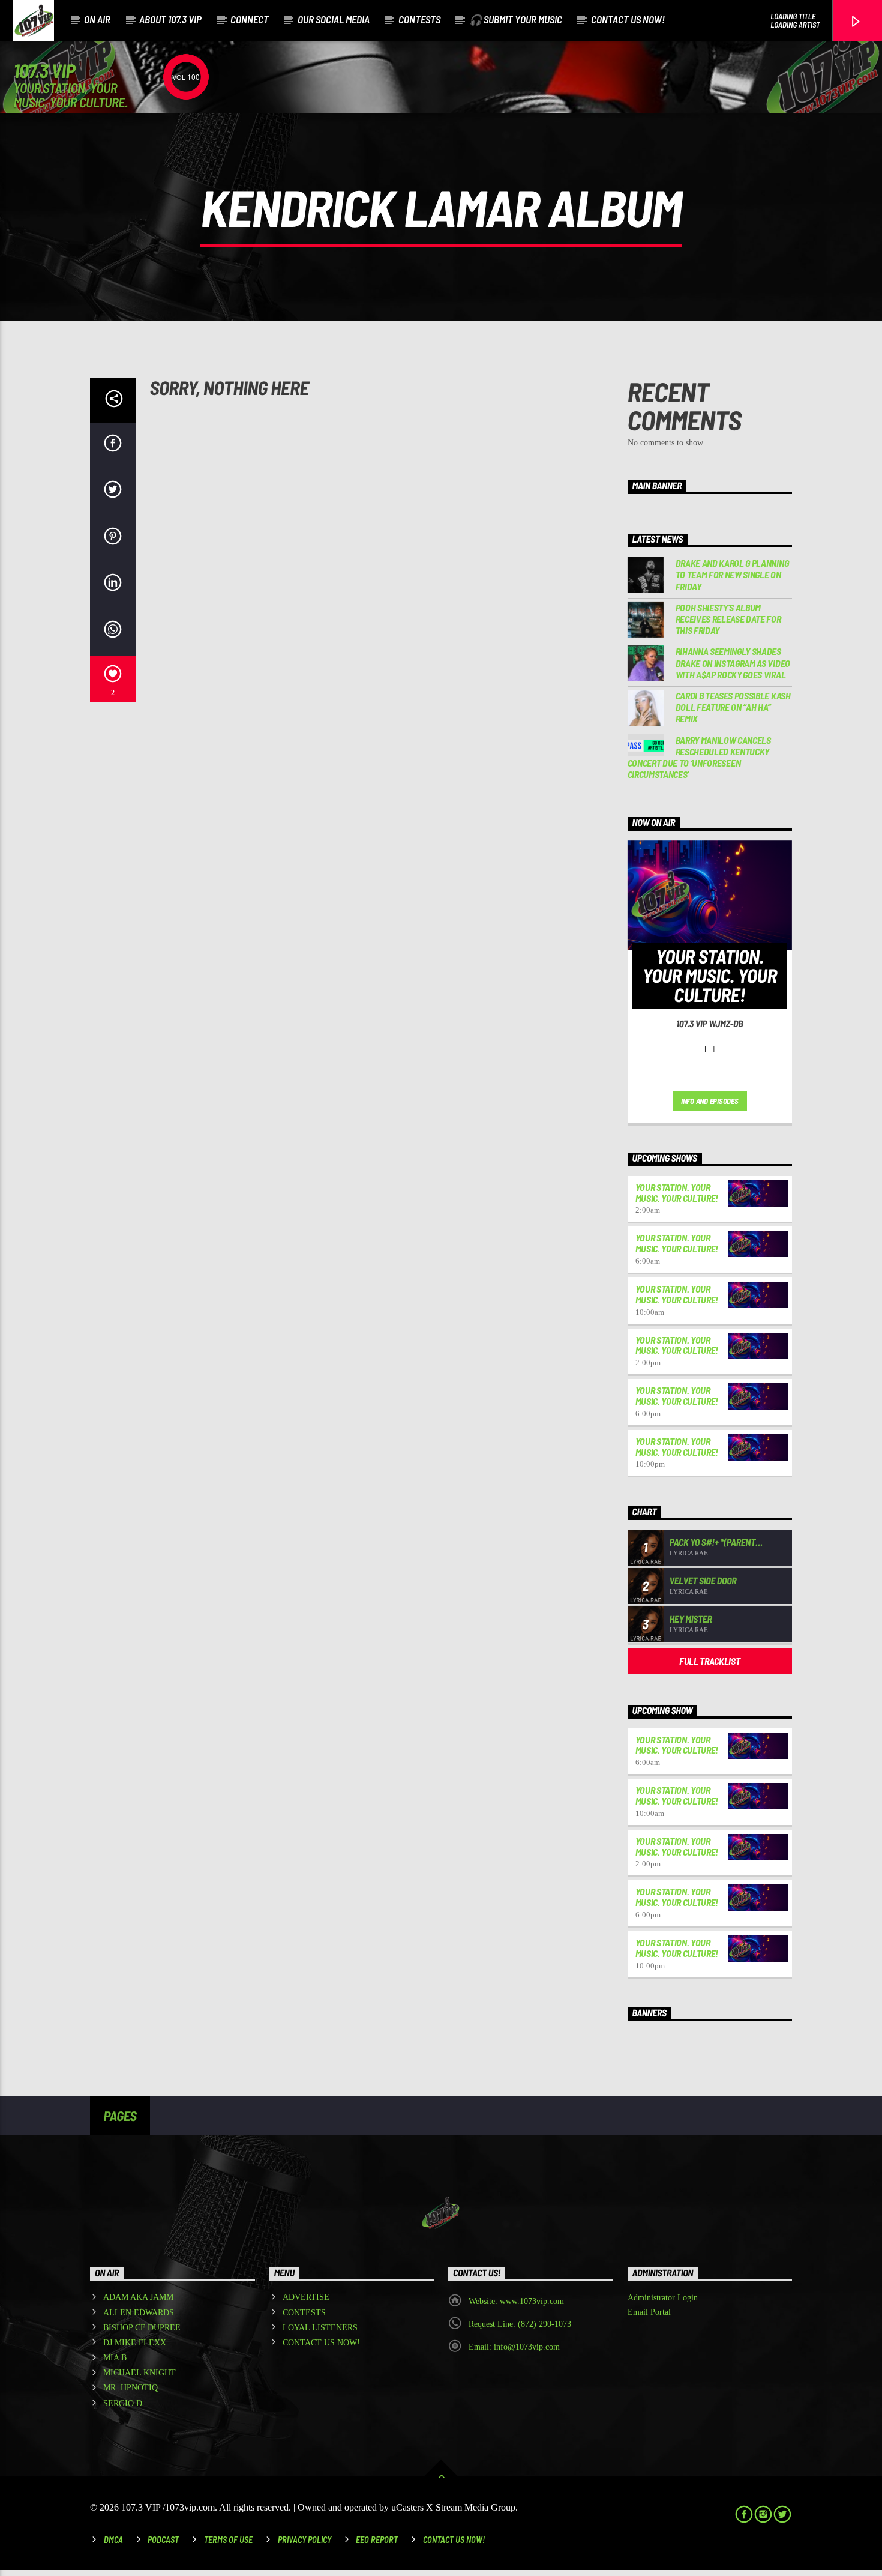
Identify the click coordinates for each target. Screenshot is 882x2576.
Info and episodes (710, 1101)
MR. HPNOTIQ (130, 2388)
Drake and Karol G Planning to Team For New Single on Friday (732, 574)
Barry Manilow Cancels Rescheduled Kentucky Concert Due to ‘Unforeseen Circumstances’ (699, 757)
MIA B (115, 2358)
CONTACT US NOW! (628, 19)
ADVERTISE (306, 2297)
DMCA (113, 2540)
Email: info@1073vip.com (514, 2347)
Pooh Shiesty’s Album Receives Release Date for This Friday (728, 619)
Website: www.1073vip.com (516, 2301)
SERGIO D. (124, 2403)
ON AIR (97, 19)
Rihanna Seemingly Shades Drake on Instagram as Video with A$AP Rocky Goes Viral (733, 662)
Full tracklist (710, 1661)
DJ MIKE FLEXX (135, 2343)
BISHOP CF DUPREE (142, 2328)
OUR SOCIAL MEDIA (334, 19)
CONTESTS (419, 19)
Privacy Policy (304, 2540)
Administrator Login (663, 2298)
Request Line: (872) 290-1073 (520, 2324)
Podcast (163, 2540)
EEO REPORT (377, 2540)
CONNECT (250, 19)
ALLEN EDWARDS (139, 2313)
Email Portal (649, 2312)
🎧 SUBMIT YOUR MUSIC (516, 19)
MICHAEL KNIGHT (139, 2373)
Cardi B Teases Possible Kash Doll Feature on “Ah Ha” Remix (733, 707)
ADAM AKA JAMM (138, 2297)
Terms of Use (228, 2540)
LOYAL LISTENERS (320, 2328)
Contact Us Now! (454, 2540)
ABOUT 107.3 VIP (170, 19)
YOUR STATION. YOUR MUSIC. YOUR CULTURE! (677, 1193)
